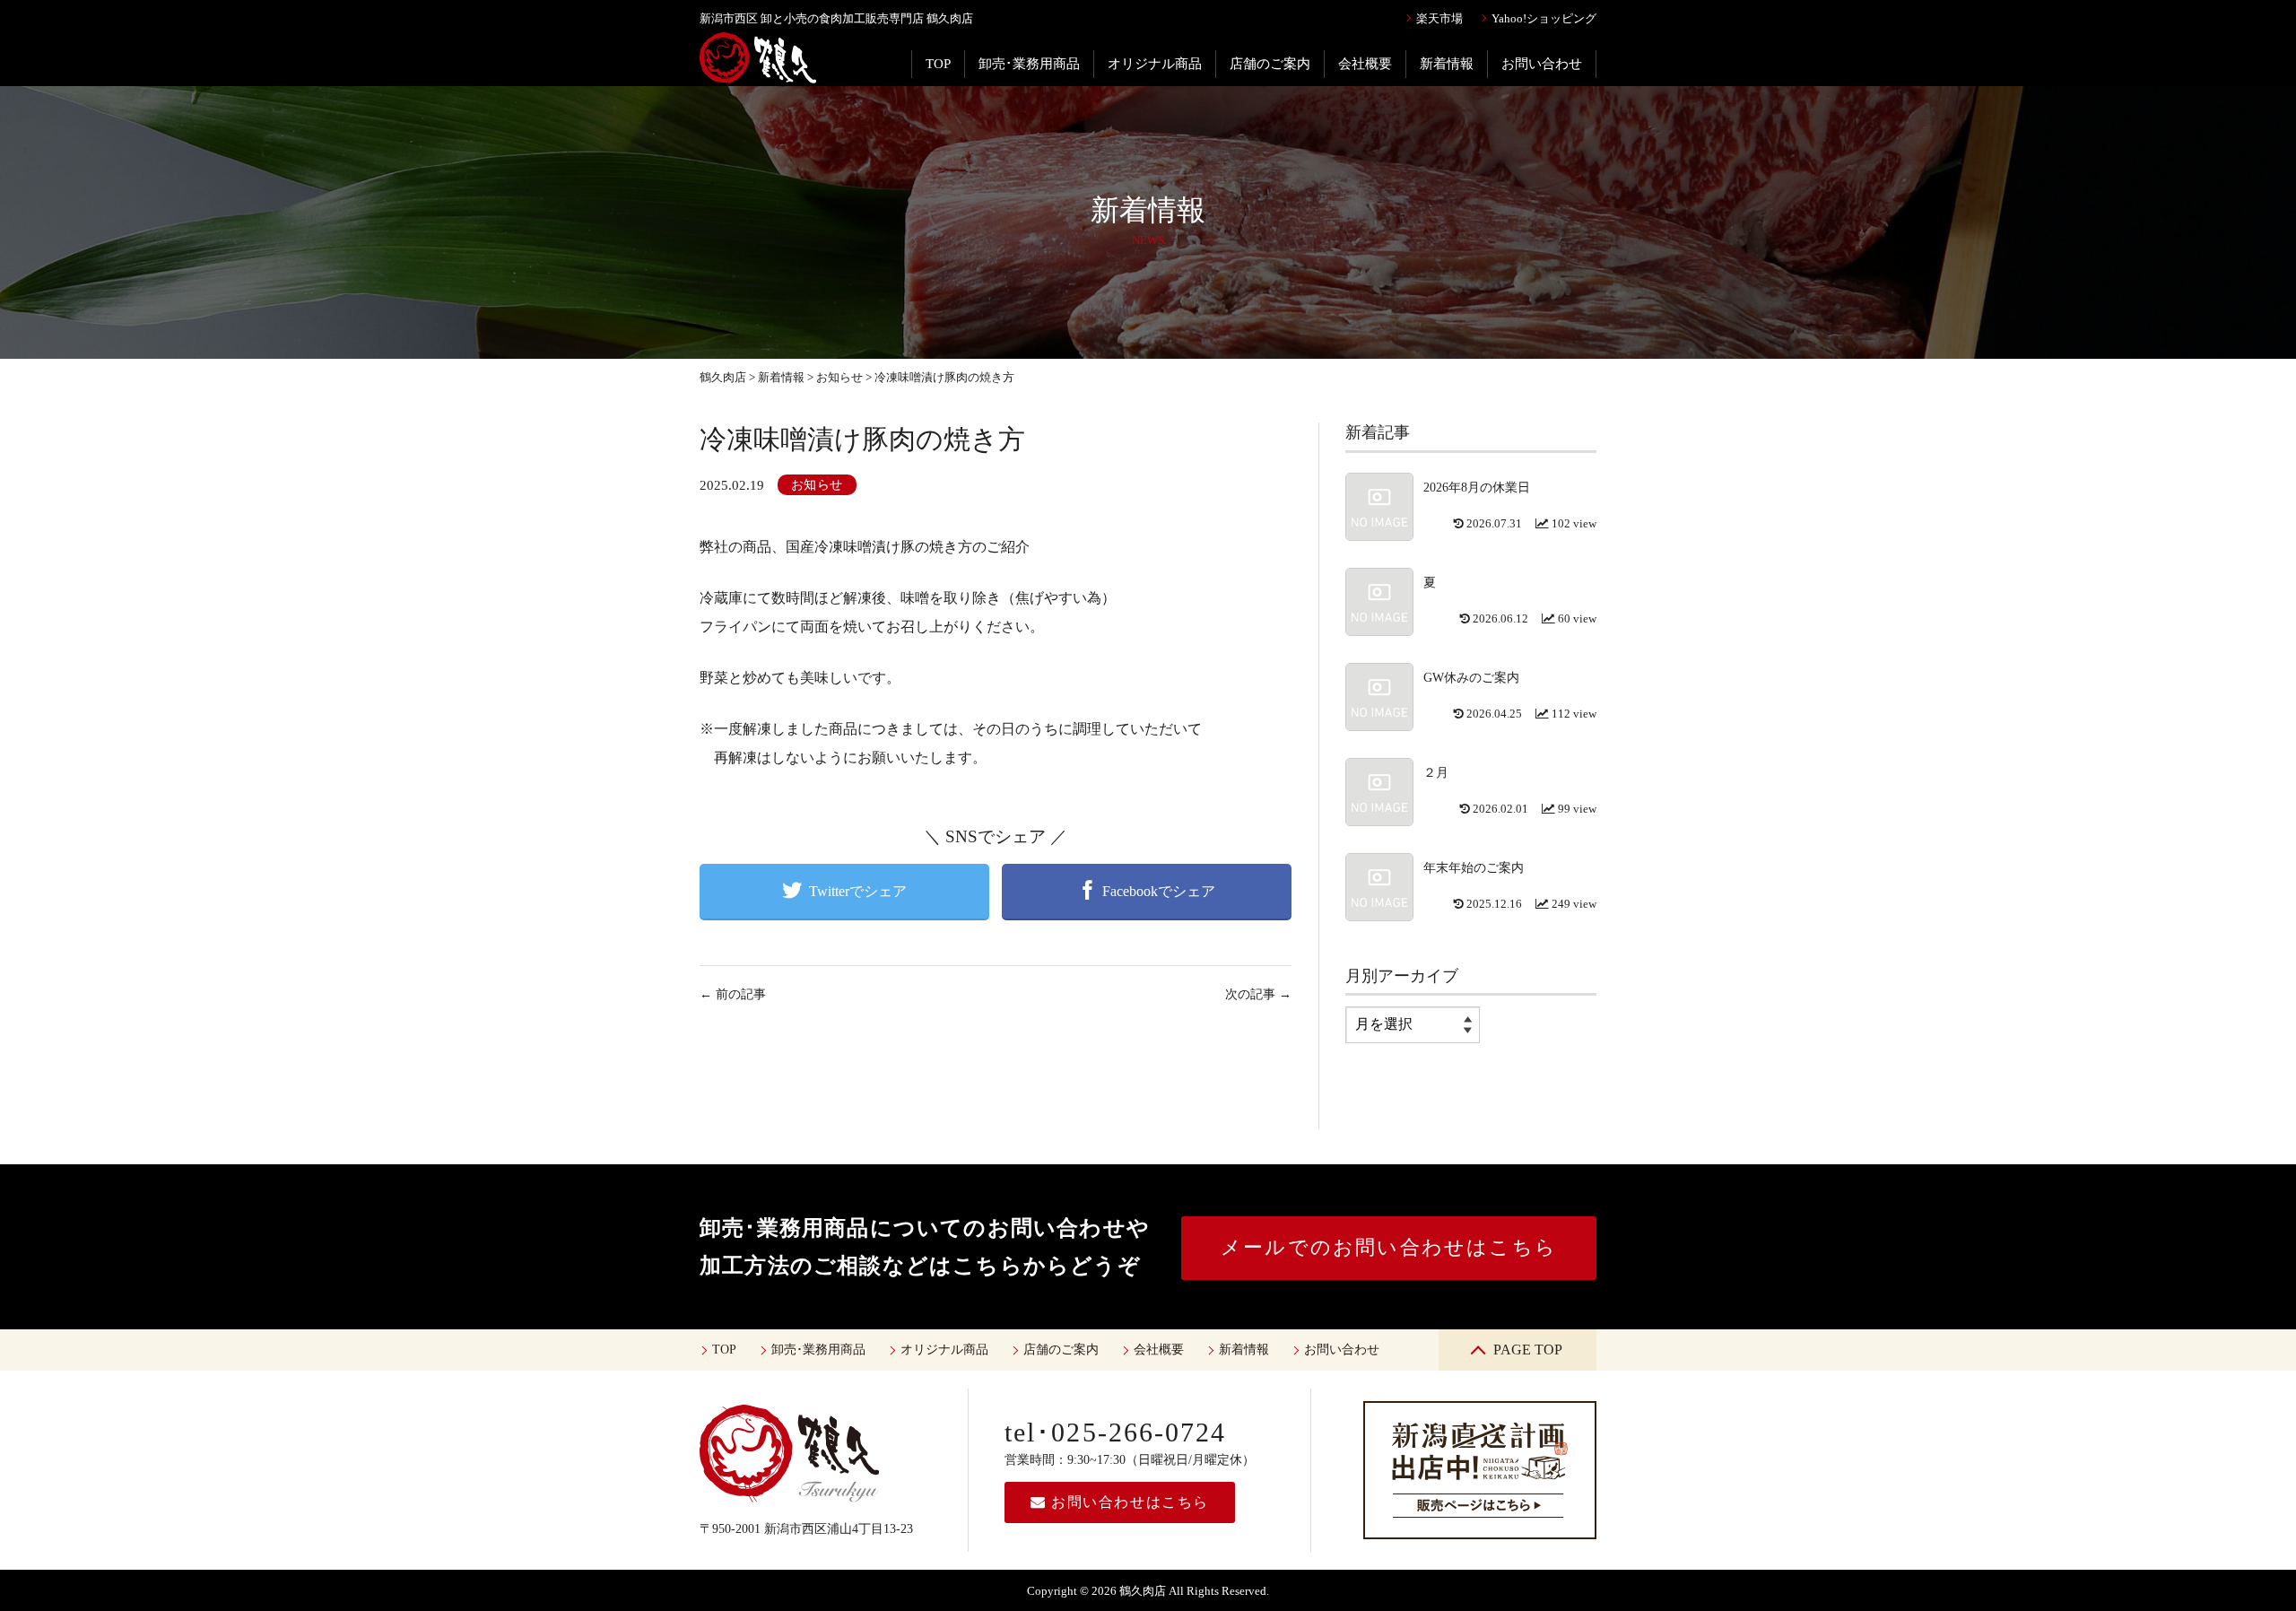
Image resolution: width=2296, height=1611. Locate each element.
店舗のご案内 (1270, 64)
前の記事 (733, 994)
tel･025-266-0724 (1116, 1432)
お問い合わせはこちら (1127, 1502)
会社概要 (1365, 64)
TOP (938, 64)
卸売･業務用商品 (1029, 64)
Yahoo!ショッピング (1544, 18)
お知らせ (817, 485)
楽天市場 (1439, 18)
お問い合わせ (1542, 64)
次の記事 (1258, 994)
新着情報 (1447, 64)
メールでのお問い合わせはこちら (1389, 1247)
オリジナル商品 (1155, 64)
